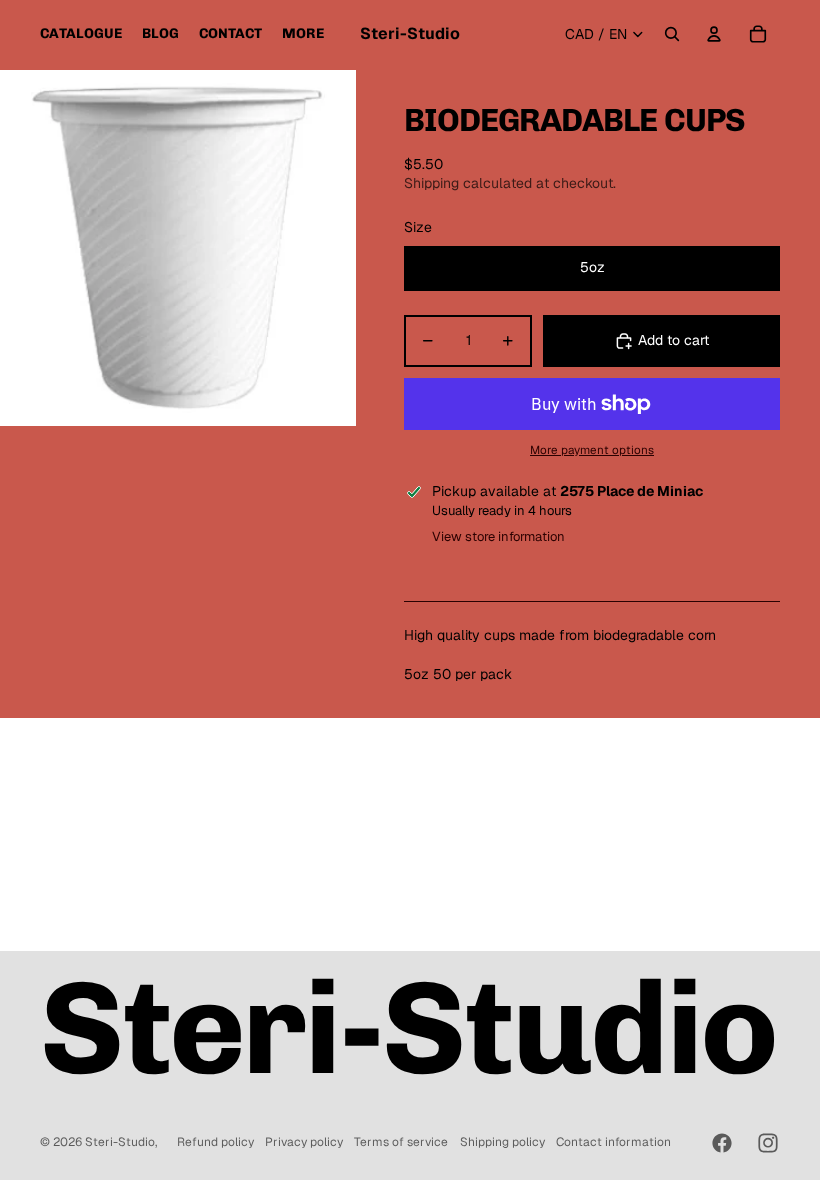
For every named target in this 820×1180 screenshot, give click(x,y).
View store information (498, 536)
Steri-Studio (120, 1142)
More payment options (592, 449)
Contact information (613, 1142)
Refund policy (215, 1142)
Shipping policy (502, 1142)
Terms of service (401, 1142)
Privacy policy (304, 1142)
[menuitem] (81, 34)
